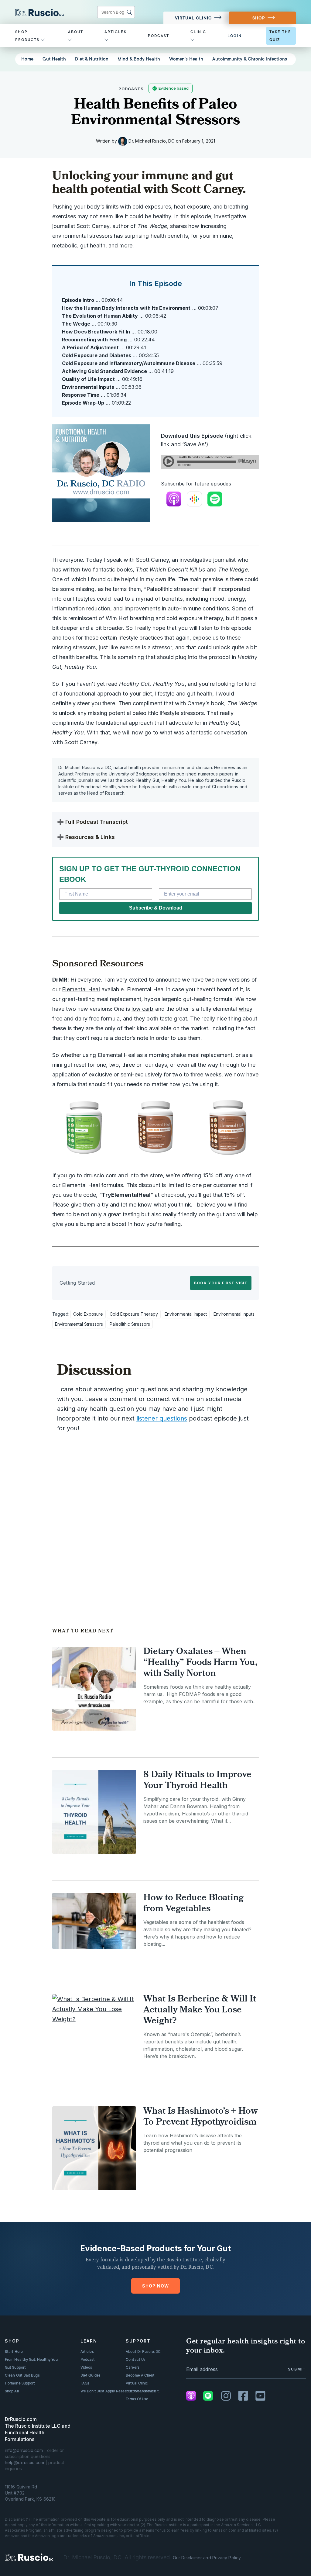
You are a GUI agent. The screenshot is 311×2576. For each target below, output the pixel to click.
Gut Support (15, 2367)
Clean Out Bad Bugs (22, 2375)
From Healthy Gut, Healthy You (31, 2360)
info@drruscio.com (24, 2450)
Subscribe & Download (156, 908)
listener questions (162, 1418)
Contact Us (136, 2360)
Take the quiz (280, 36)
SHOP (259, 18)
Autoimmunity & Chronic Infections (250, 59)
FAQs (85, 2383)
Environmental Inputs (234, 1314)
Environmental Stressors (79, 1324)
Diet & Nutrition (92, 59)
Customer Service (141, 2391)
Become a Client (140, 2375)
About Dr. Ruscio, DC (143, 2352)
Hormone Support (20, 2383)
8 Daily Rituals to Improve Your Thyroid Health (197, 1781)
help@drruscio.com (25, 2462)
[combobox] (116, 12)
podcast (159, 36)
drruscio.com (100, 1175)
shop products (28, 36)
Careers (133, 2367)
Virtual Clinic (193, 18)
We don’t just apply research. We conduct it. (120, 2391)
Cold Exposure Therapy (134, 1314)
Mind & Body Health (139, 59)
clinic (198, 32)
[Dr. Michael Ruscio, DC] (29, 2557)
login (235, 36)
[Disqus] (155, 1519)
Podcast (88, 2360)
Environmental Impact (186, 1314)
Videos (86, 2367)
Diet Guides (91, 2375)
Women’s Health (186, 59)
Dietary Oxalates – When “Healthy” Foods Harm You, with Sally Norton (200, 1663)
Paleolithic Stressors (130, 1324)
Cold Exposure (88, 1314)
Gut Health (54, 59)
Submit (297, 2369)
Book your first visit (221, 1283)
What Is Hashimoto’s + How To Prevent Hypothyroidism (201, 2117)
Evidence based (174, 88)
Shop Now (155, 2286)
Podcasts (131, 89)
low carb (143, 1009)
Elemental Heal (81, 989)
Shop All (12, 2391)
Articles (87, 2352)
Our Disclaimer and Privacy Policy (207, 2558)
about (76, 32)
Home (27, 59)
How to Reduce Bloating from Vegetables (193, 1904)
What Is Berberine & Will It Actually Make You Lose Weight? (200, 2010)
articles (116, 32)
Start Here (14, 2352)
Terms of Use (137, 2399)
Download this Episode (192, 436)
